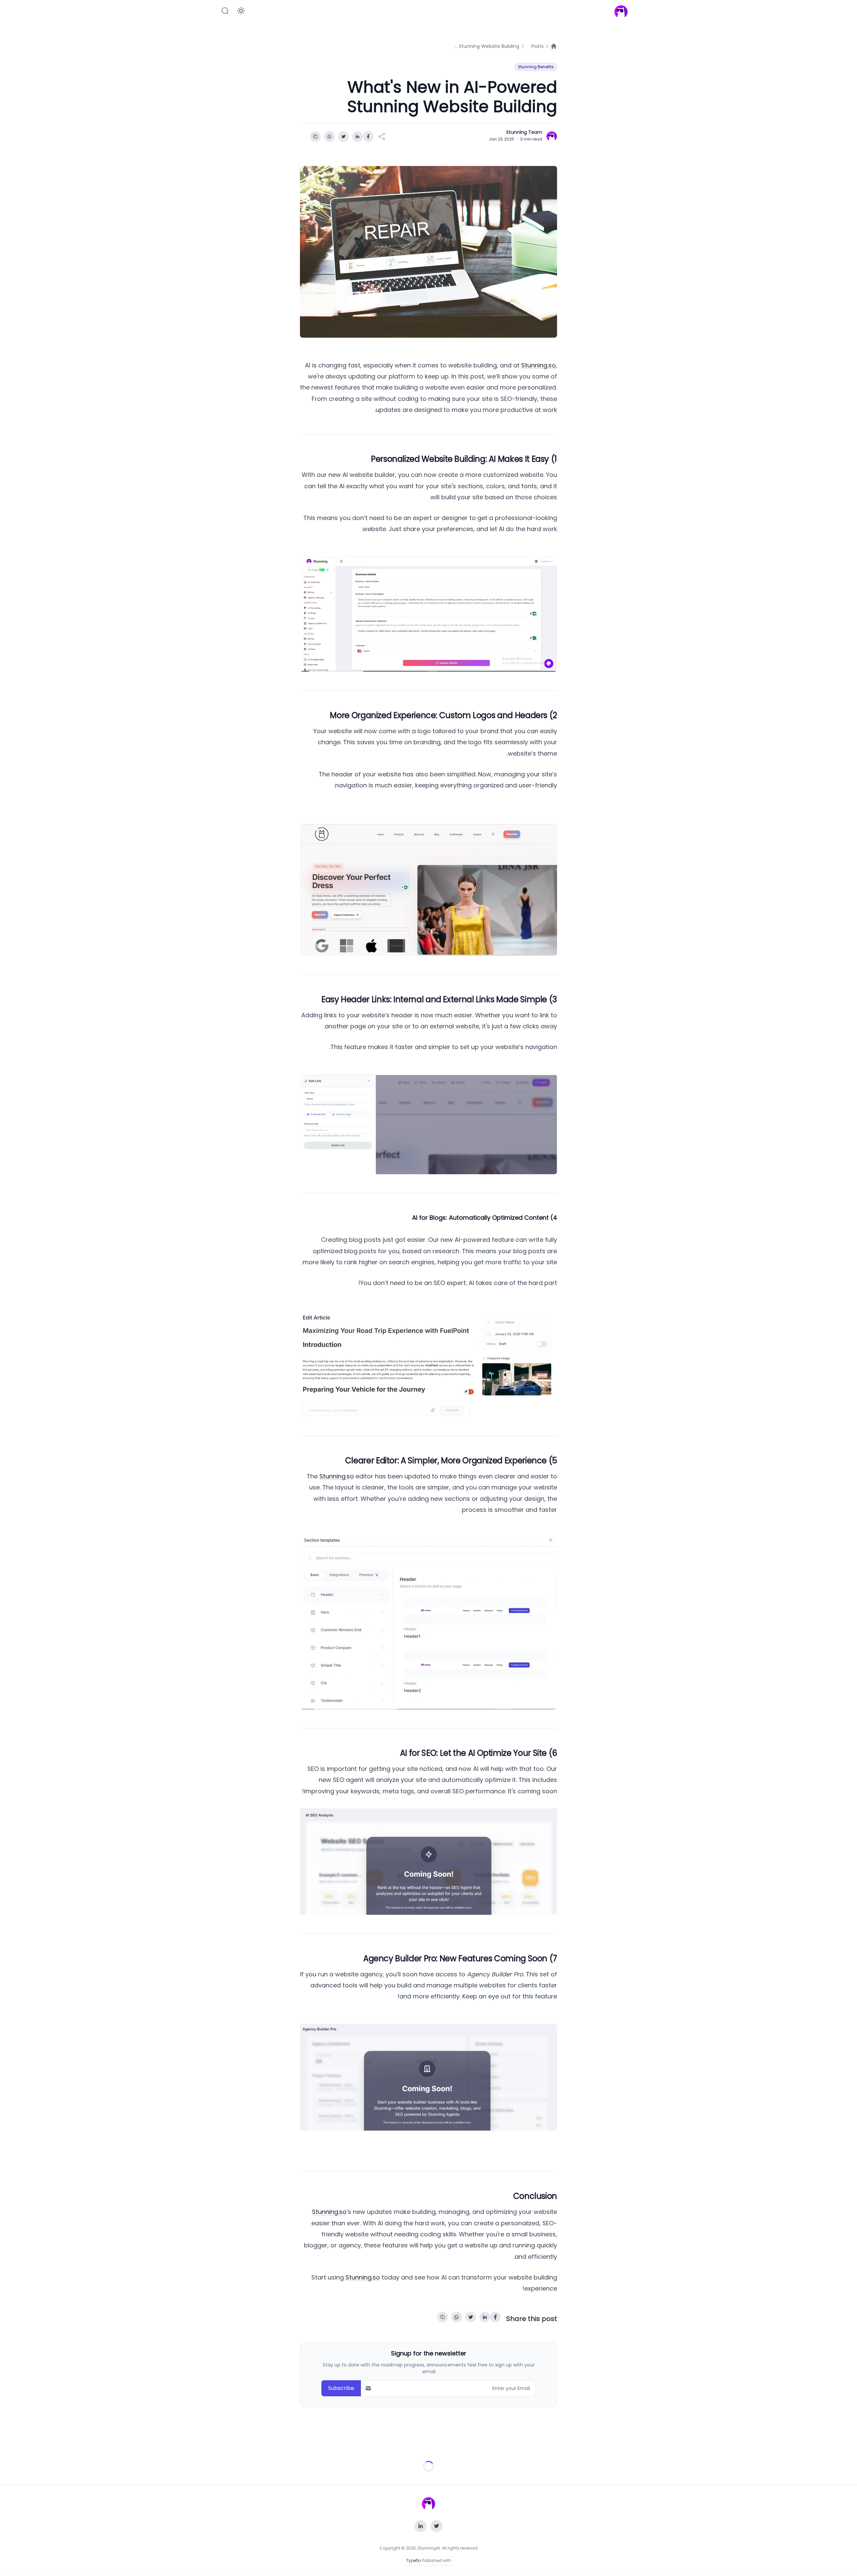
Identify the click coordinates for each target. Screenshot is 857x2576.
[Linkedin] (420, 2526)
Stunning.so (538, 365)
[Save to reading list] (315, 137)
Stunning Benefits (536, 67)
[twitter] (343, 137)
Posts (537, 46)
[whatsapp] (329, 137)
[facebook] (368, 137)
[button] (225, 11)
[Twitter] (437, 2526)
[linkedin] (358, 137)
